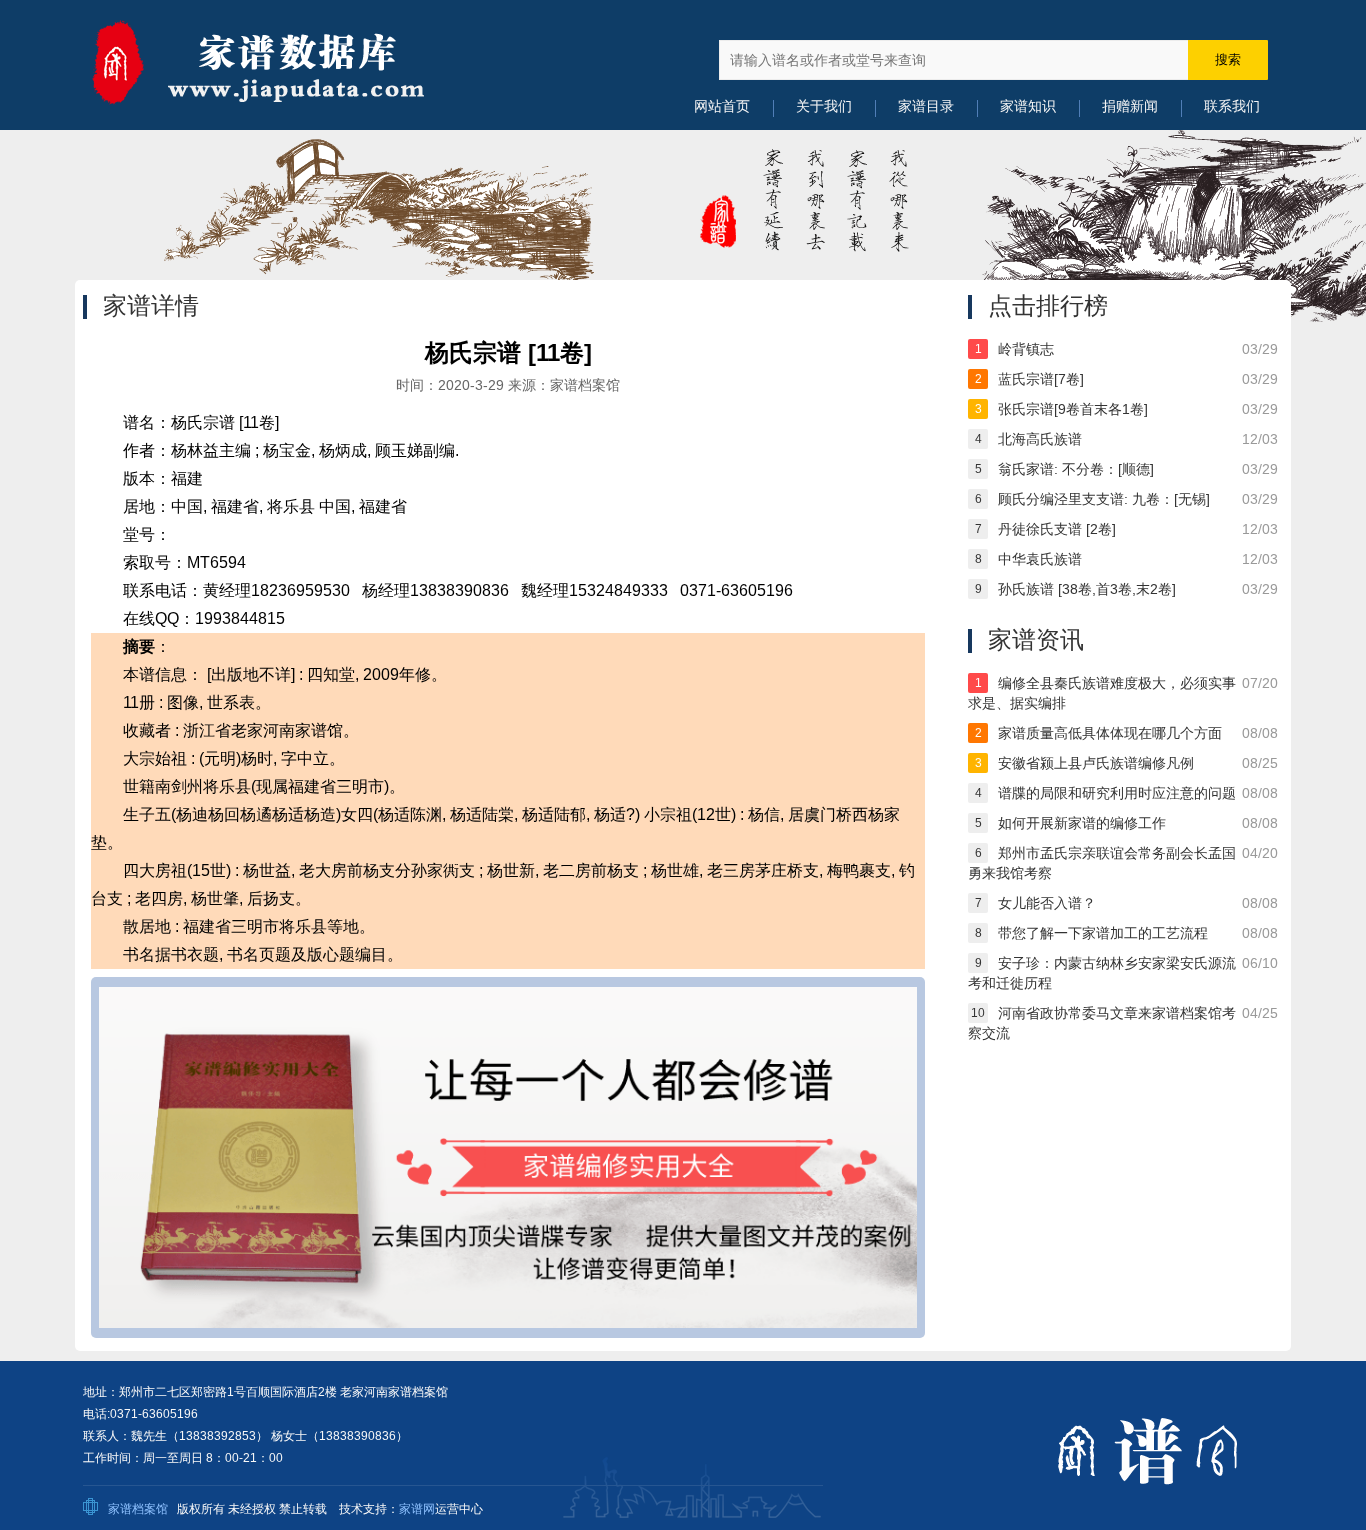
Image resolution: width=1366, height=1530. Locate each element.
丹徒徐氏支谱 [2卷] (1057, 529)
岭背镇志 (1026, 349)
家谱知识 (1028, 106)
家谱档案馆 (138, 1509)
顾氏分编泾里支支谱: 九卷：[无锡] (1104, 499)
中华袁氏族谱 (1040, 559)
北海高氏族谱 (1040, 439)
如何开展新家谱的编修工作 (1082, 823)
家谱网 (417, 1509)
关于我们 (824, 106)
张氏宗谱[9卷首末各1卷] (1073, 409)
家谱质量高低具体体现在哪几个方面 (1110, 733)
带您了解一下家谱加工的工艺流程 (1103, 933)
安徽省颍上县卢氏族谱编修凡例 (1096, 763)
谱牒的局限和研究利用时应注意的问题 (1117, 793)
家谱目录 (926, 106)
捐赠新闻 (1130, 106)
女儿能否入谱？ (1047, 903)
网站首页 (722, 106)
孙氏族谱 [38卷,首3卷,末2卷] (1087, 589)
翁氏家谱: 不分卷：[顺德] (1076, 469)
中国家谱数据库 (283, 65)
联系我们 (1232, 106)
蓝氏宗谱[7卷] (1041, 379)
